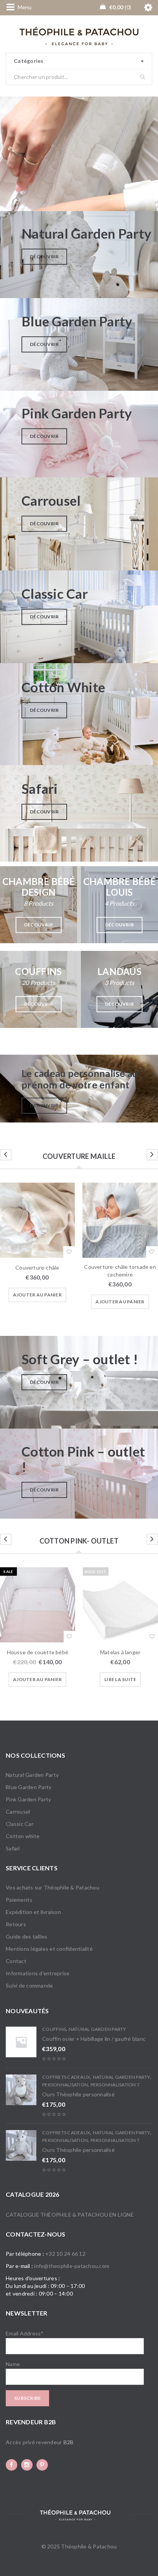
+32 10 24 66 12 (65, 2254)
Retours (16, 1924)
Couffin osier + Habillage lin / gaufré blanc (94, 2039)
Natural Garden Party (32, 1775)
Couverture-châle (37, 1268)
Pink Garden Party (28, 1799)
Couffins (54, 2029)
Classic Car (20, 1824)
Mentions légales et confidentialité (49, 1949)
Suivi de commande (29, 1985)
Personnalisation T (115, 2085)
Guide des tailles (26, 1936)
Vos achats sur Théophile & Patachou (53, 1887)
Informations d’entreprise (38, 1973)
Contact (16, 1961)
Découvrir (44, 256)
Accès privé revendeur (39, 2442)
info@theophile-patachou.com (72, 2266)
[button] (37, 1295)
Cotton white (23, 1836)
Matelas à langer (120, 1652)
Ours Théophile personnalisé (78, 2094)
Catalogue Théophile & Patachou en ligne (70, 2215)
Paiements (19, 1900)
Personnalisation (65, 2085)
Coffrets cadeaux (66, 2077)
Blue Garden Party (29, 1787)
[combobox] (79, 61)
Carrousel (18, 1812)
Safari (13, 1848)
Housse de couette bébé (38, 1652)
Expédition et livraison (33, 1912)
